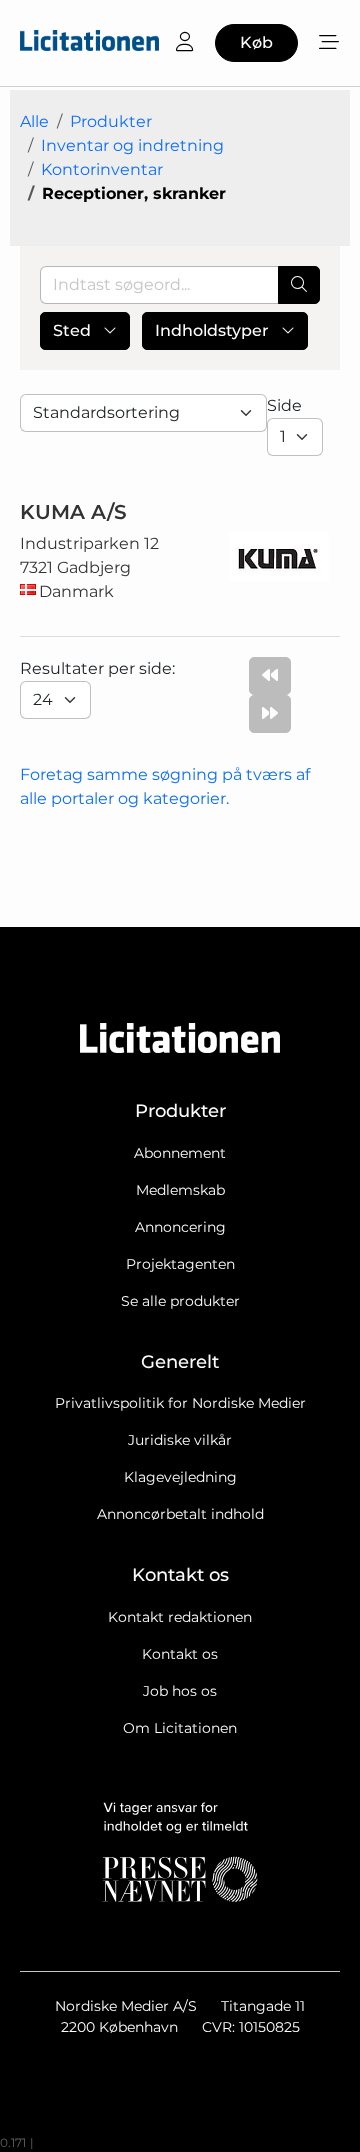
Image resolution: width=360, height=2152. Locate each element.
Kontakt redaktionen (180, 1617)
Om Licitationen (180, 1728)
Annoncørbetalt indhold (180, 1514)
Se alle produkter (180, 1301)
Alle (34, 121)
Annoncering (180, 1227)
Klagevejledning (180, 1477)
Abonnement (180, 1153)
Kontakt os (180, 1654)
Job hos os (180, 1691)
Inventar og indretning (132, 145)
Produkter (111, 121)
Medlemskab (180, 1190)
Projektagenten (180, 1264)
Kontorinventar (102, 169)
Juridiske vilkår (180, 1440)
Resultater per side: (99, 668)
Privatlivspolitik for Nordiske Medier (180, 1403)
